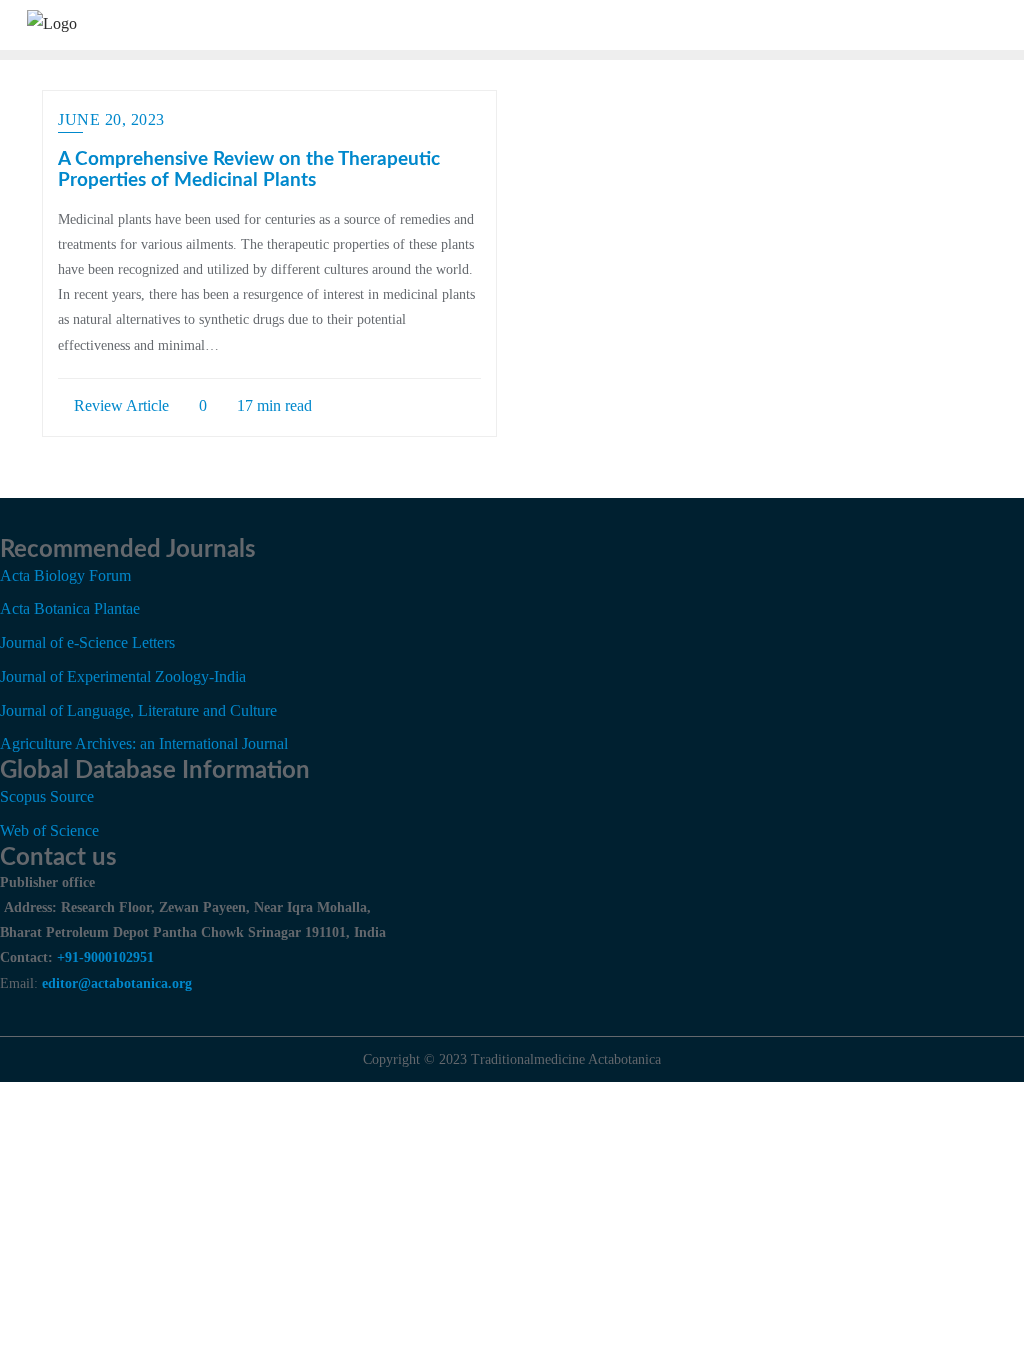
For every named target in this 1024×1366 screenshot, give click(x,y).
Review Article (119, 405)
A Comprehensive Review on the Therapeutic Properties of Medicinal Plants (249, 170)
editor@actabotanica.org (117, 983)
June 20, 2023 (111, 119)
